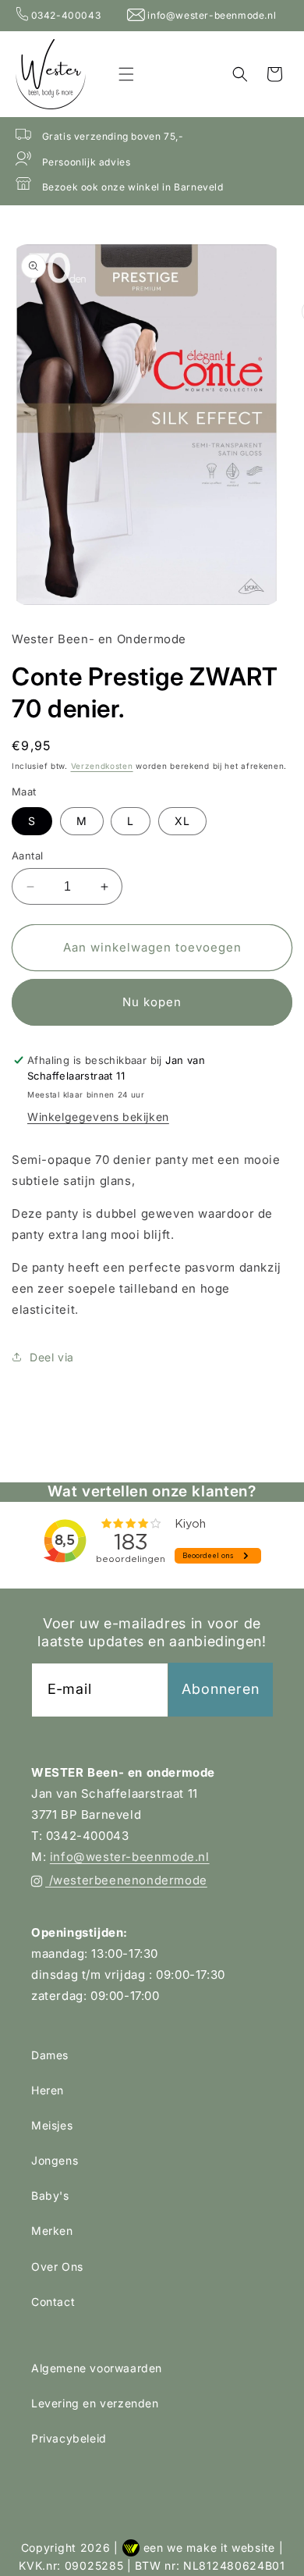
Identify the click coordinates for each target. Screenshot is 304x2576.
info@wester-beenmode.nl (210, 15)
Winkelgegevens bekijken (98, 1117)
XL (182, 821)
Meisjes (52, 2125)
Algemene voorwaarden (97, 2368)
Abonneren (221, 1689)
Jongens (55, 2160)
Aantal (27, 856)
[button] (126, 74)
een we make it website (209, 2548)
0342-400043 (66, 15)
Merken (52, 2231)
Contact (53, 2302)
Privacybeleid (69, 2438)
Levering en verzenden (95, 2403)
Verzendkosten (102, 766)
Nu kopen (152, 1002)
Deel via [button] (52, 1357)
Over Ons (57, 2266)
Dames (50, 2055)
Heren (48, 2090)
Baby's (50, 2195)
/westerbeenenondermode (126, 1880)
